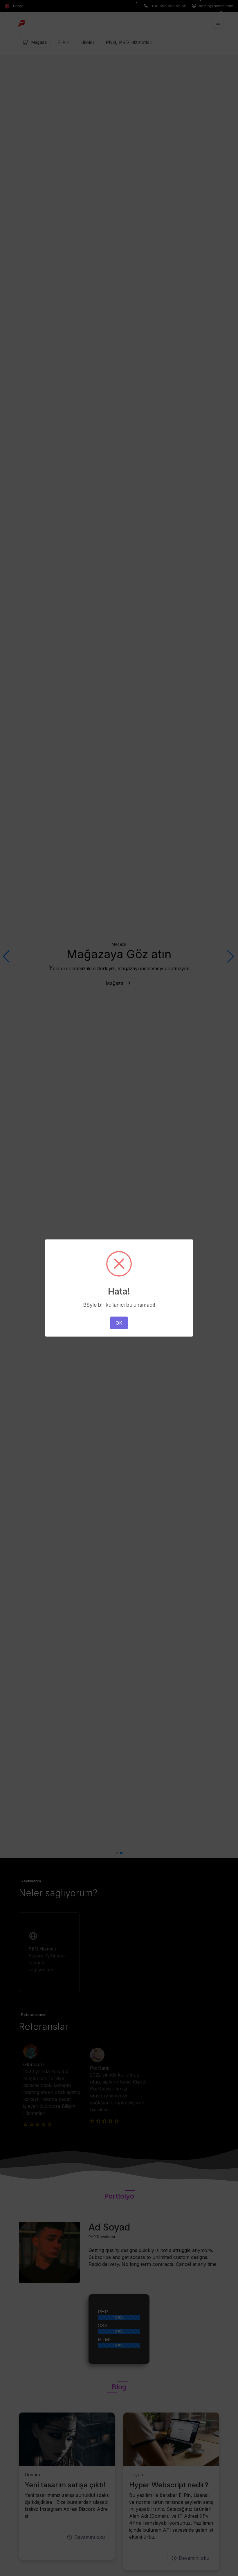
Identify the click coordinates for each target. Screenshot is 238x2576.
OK (119, 1323)
